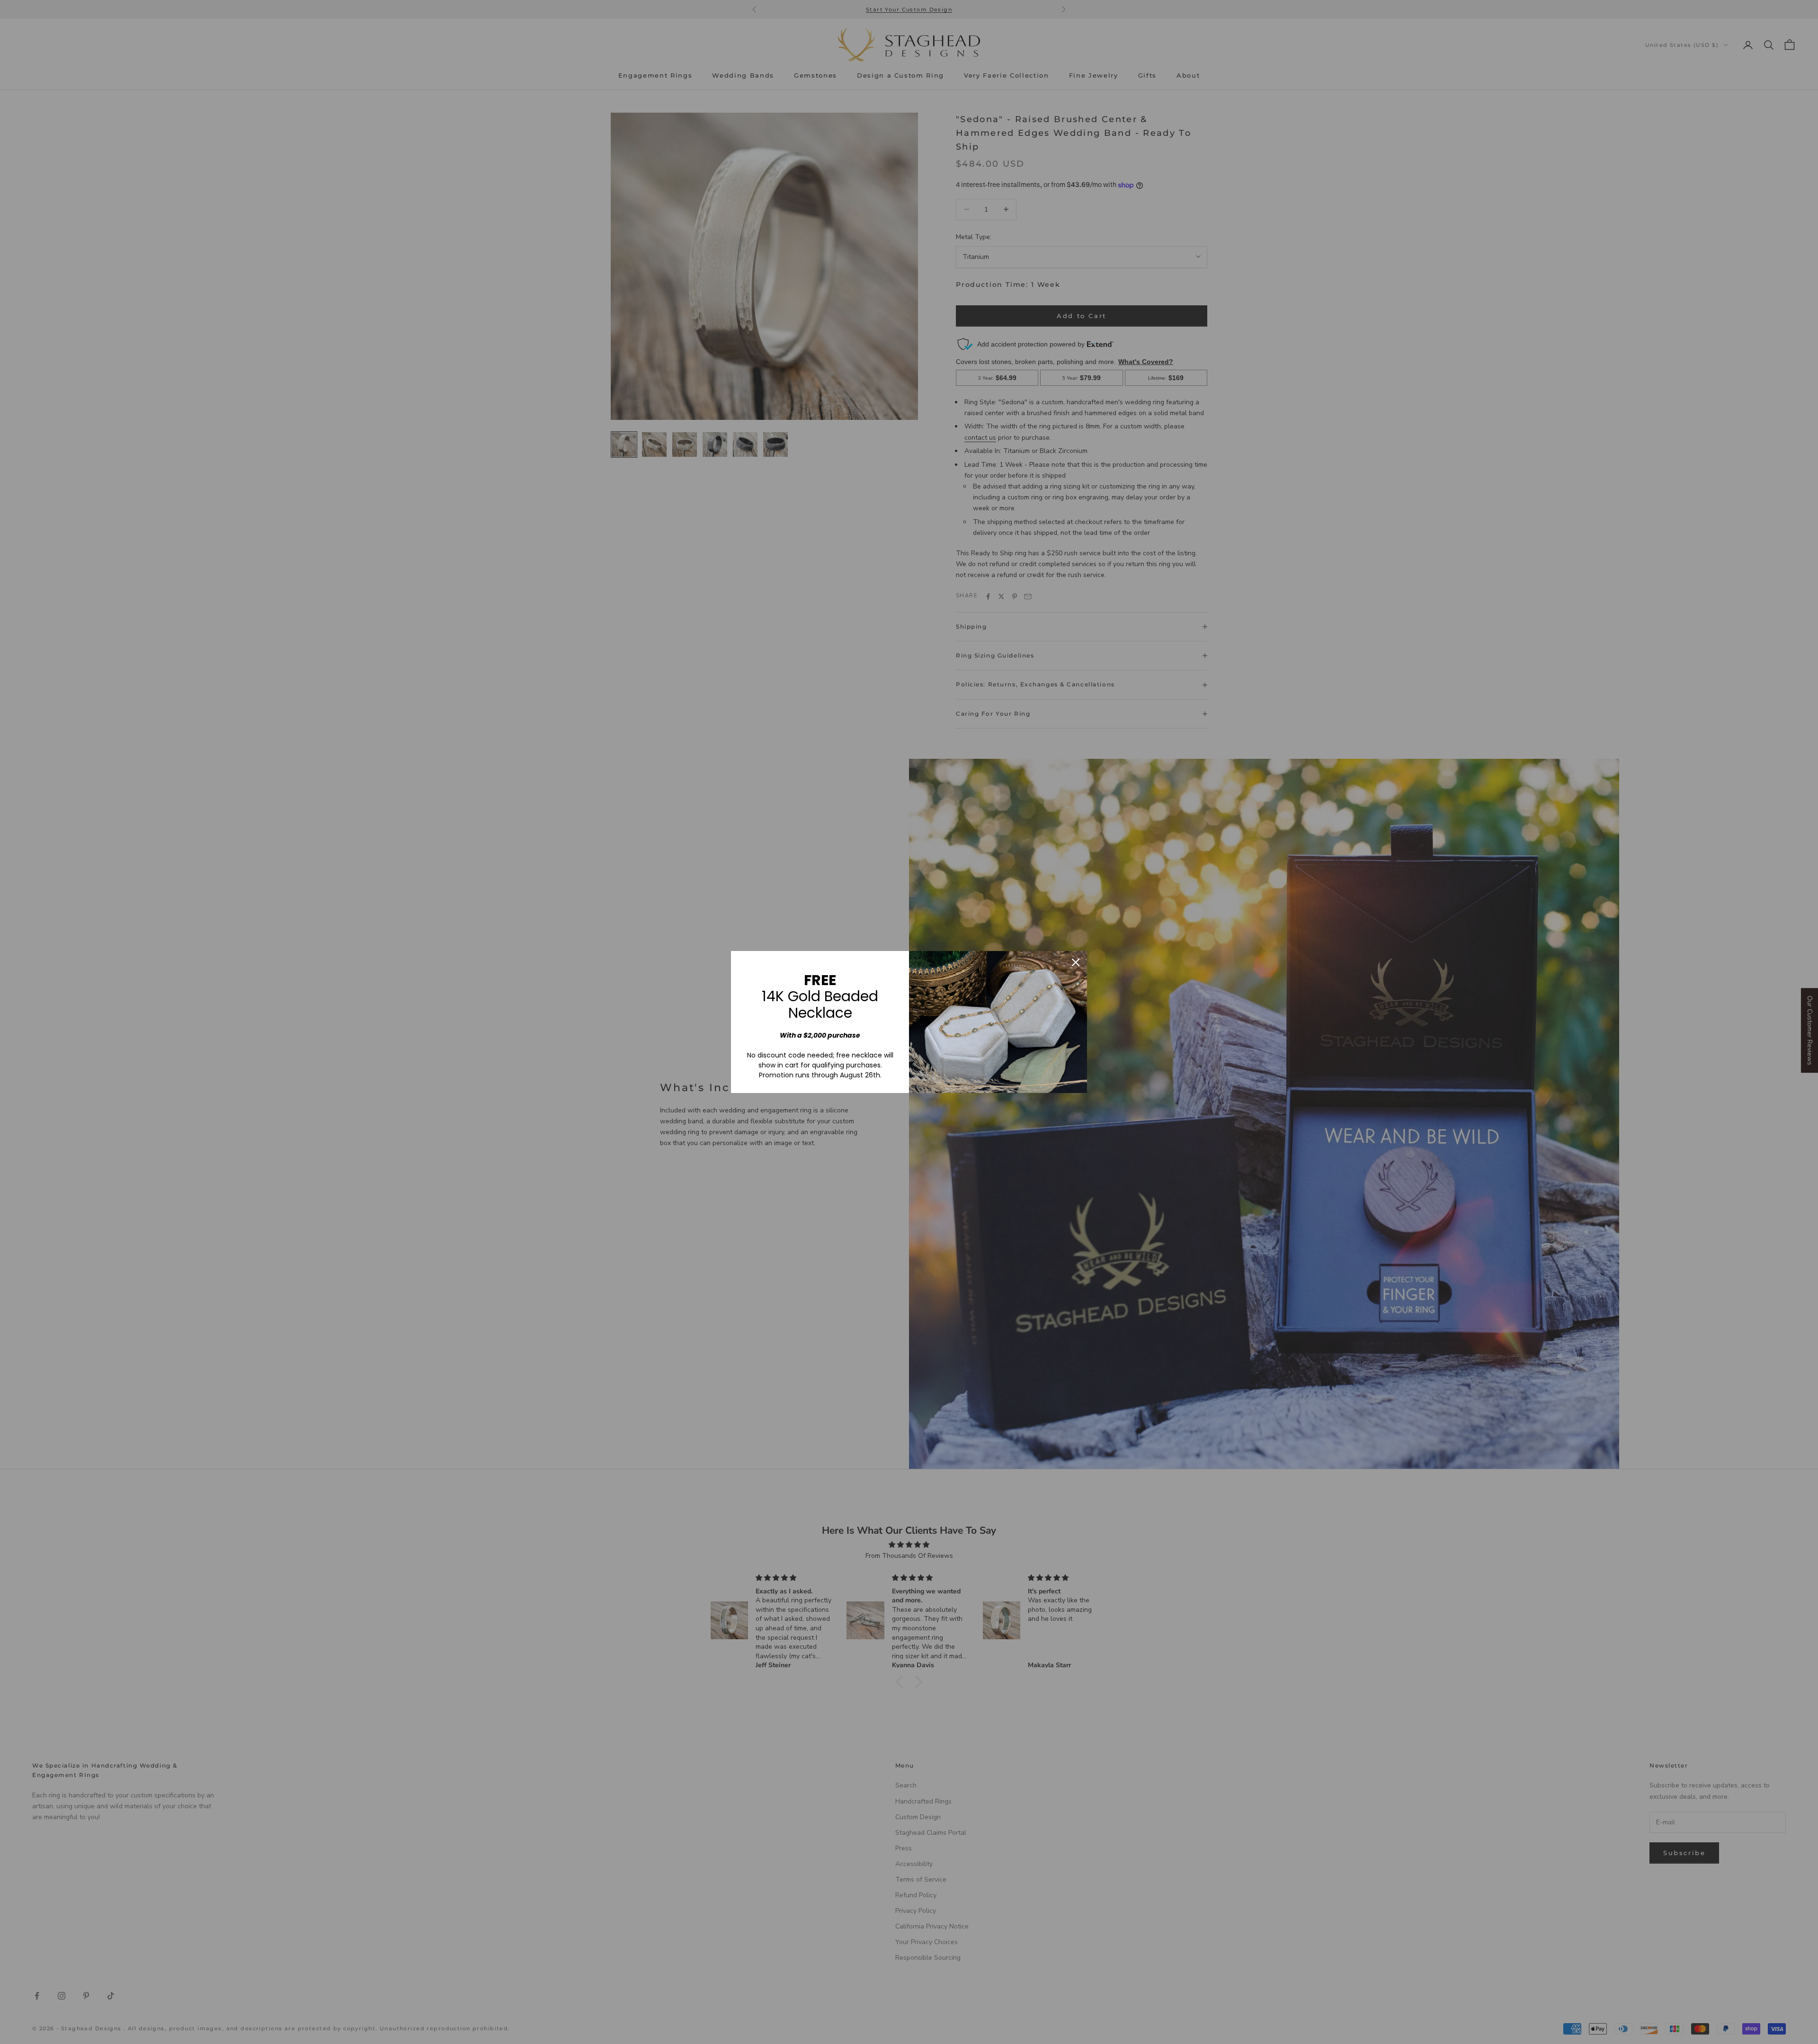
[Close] (1076, 962)
